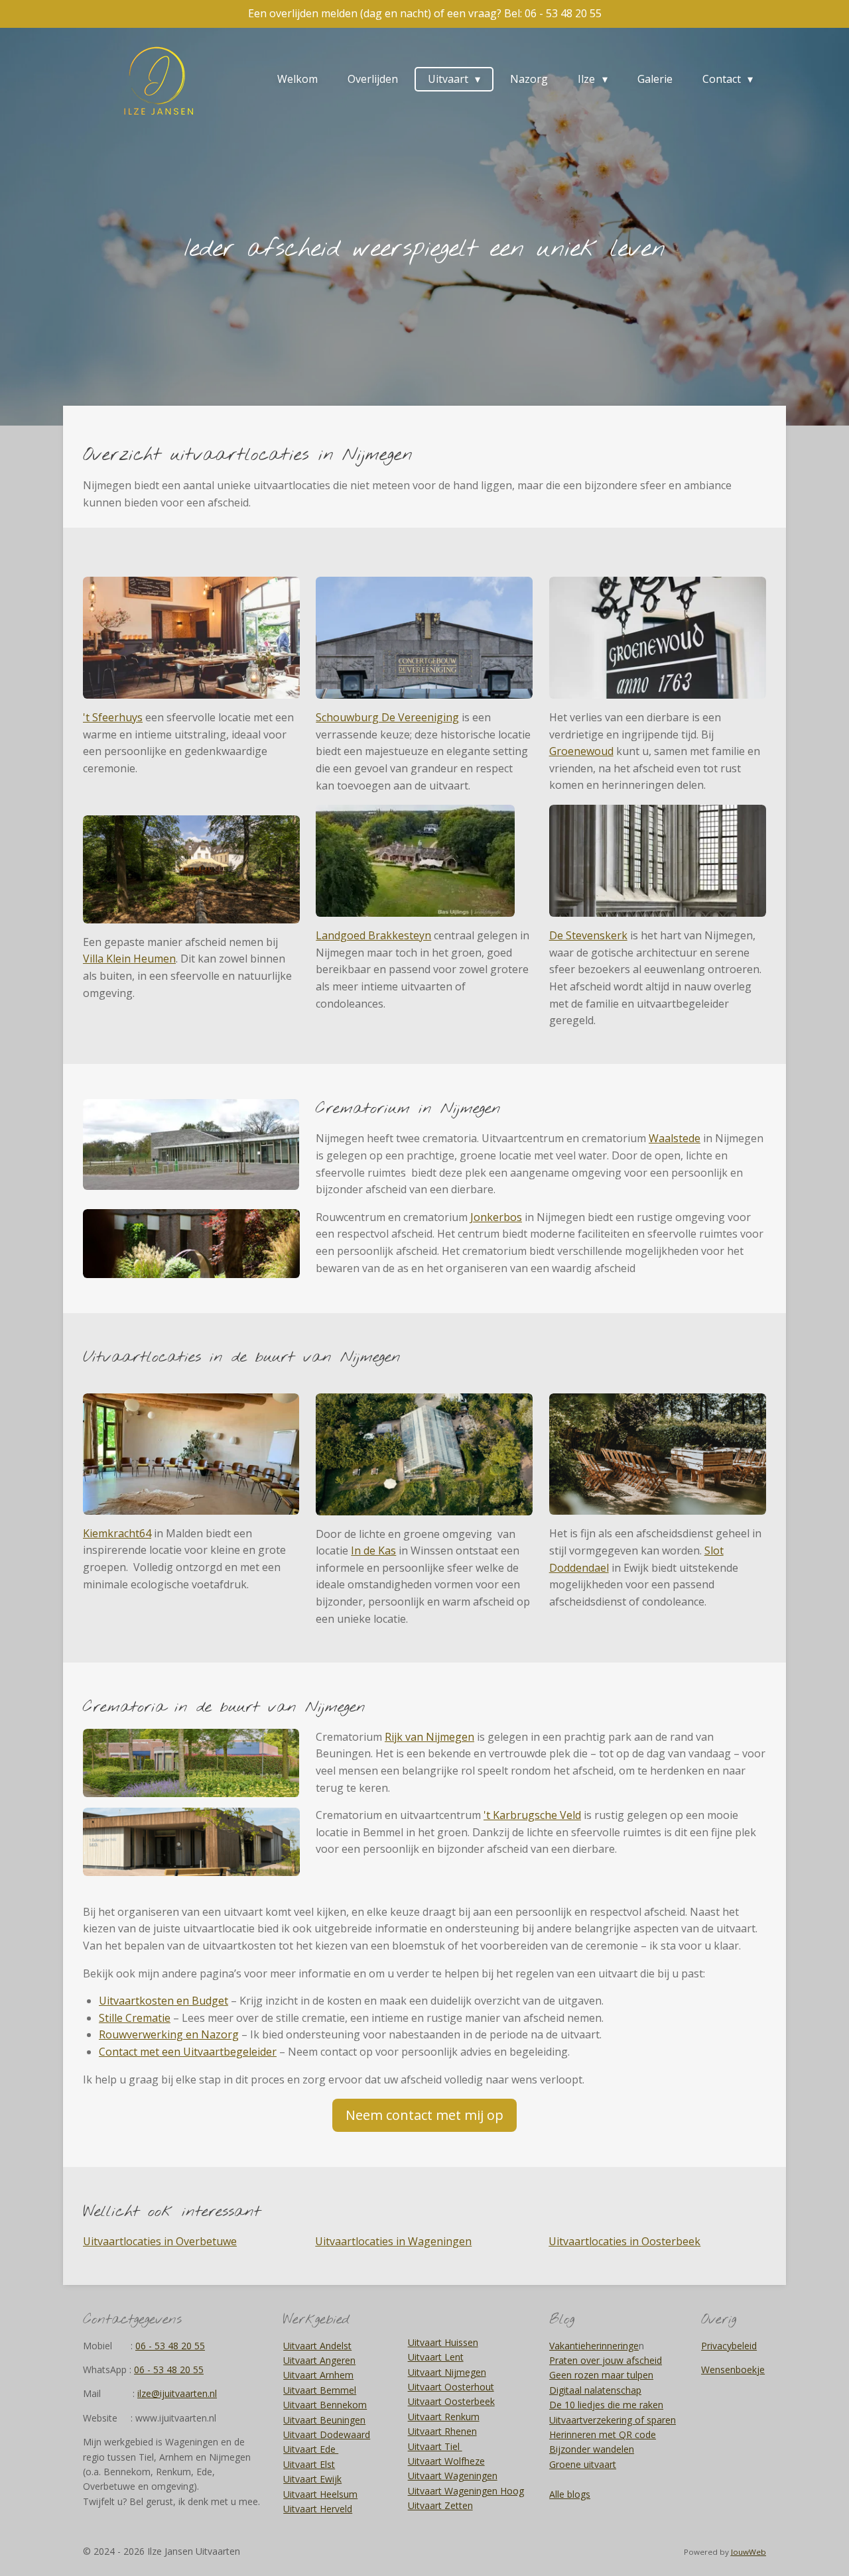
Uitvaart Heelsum (320, 2494)
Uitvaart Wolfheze (446, 2461)
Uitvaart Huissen (443, 2342)
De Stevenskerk (588, 935)
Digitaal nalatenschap (595, 2390)
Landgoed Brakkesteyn (373, 935)
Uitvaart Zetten (440, 2505)
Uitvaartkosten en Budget (163, 2001)
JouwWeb (749, 2552)
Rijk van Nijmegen (429, 1737)
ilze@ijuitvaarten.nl (177, 2393)
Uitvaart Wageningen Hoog (466, 2491)
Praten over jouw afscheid (606, 2360)
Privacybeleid (729, 2346)
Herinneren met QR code (603, 2434)
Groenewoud (581, 751)
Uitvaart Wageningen (453, 2476)
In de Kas (373, 1551)
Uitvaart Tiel (435, 2446)
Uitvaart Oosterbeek (451, 2401)
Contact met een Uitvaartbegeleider (188, 2052)
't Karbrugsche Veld (532, 1815)
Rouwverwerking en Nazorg (169, 2034)
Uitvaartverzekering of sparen (613, 2420)
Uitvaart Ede (311, 2449)
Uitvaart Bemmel (320, 2390)
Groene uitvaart (583, 2464)
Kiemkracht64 (117, 1533)
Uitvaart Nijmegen (447, 2372)
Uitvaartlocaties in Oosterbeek (624, 2241)
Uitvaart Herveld (318, 2509)
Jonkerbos (496, 1217)
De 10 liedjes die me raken (606, 2405)
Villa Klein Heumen (129, 959)
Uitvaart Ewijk (312, 2479)
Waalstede (675, 1138)
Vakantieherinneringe (594, 2346)
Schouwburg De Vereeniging (387, 717)
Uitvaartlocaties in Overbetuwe (160, 2241)
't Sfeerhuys (113, 717)
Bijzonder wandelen (592, 2449)
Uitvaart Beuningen (324, 2420)
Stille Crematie (135, 2018)
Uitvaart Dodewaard (327, 2434)
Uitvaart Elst (309, 2464)
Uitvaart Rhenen (442, 2431)
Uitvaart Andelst (317, 2346)
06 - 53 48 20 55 (170, 2346)
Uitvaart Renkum (444, 2417)
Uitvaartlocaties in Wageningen (393, 2241)
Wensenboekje (733, 2370)
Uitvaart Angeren (319, 2360)
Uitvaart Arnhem (318, 2375)
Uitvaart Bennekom (325, 2405)
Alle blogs (570, 2494)
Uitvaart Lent (436, 2357)
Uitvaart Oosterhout (451, 2387)
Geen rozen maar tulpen (601, 2375)
